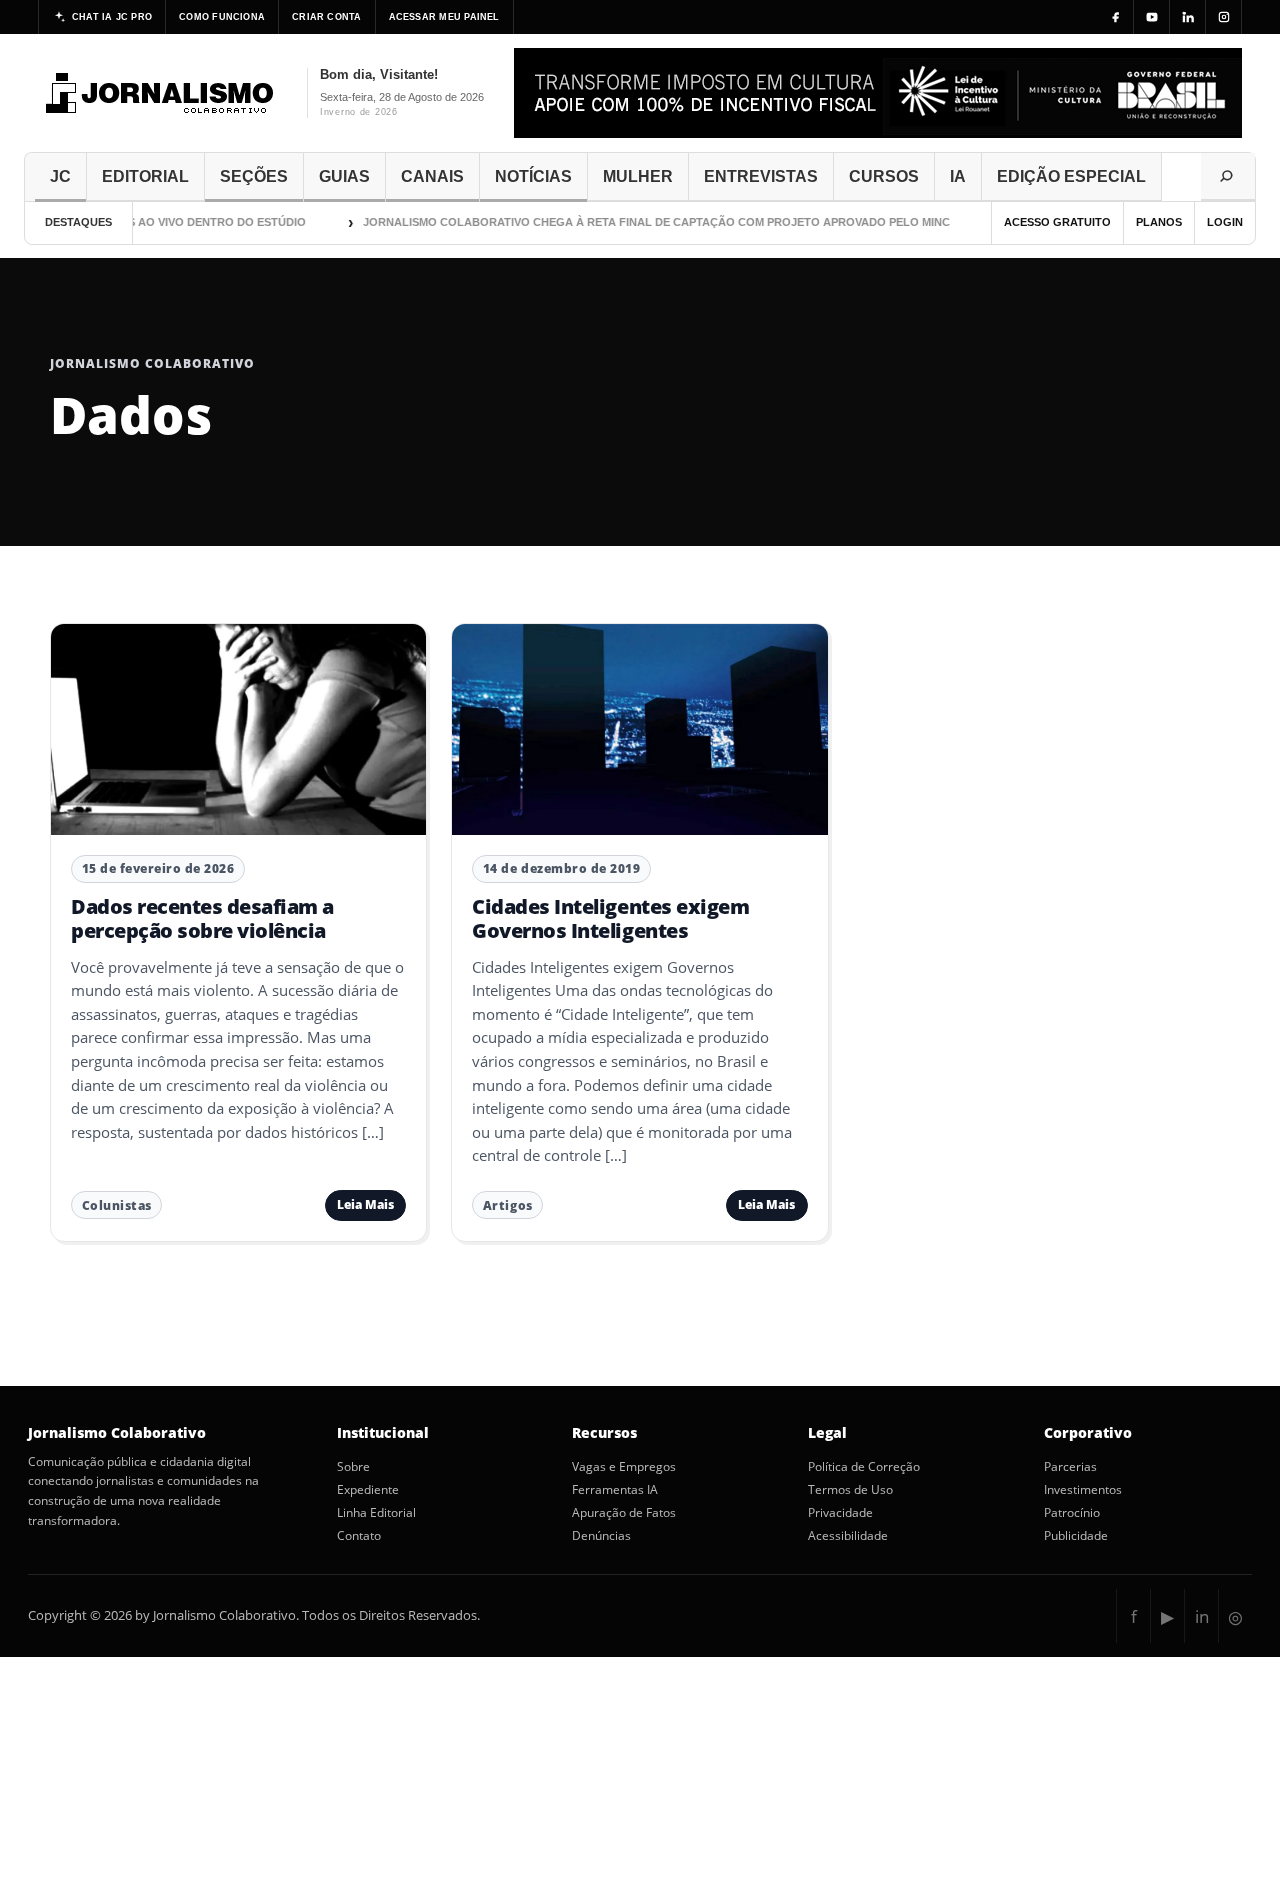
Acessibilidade (848, 1536)
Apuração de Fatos (624, 1513)
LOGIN (1225, 222)
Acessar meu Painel (444, 17)
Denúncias (601, 1536)
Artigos (508, 1205)
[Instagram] (1224, 17)
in (1202, 1616)
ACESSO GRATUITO (1057, 222)
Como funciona (222, 17)
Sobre (353, 1467)
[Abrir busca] (1228, 177)
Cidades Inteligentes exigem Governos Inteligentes (610, 918)
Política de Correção (864, 1467)
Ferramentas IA (615, 1490)
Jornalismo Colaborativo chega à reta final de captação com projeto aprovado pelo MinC (634, 222)
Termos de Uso (850, 1490)
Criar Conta (326, 17)
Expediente (368, 1490)
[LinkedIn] (1188, 17)
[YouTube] (1152, 17)
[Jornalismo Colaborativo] (160, 93)
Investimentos (1083, 1490)
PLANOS (1159, 222)
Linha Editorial (376, 1513)
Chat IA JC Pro (112, 17)
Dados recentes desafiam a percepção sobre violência (202, 918)
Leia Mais (365, 1204)
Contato (359, 1536)
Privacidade (840, 1513)
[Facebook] (1116, 17)
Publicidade (1076, 1536)
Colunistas (117, 1205)
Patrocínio (1072, 1513)
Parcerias (1070, 1467)
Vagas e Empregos (624, 1467)
